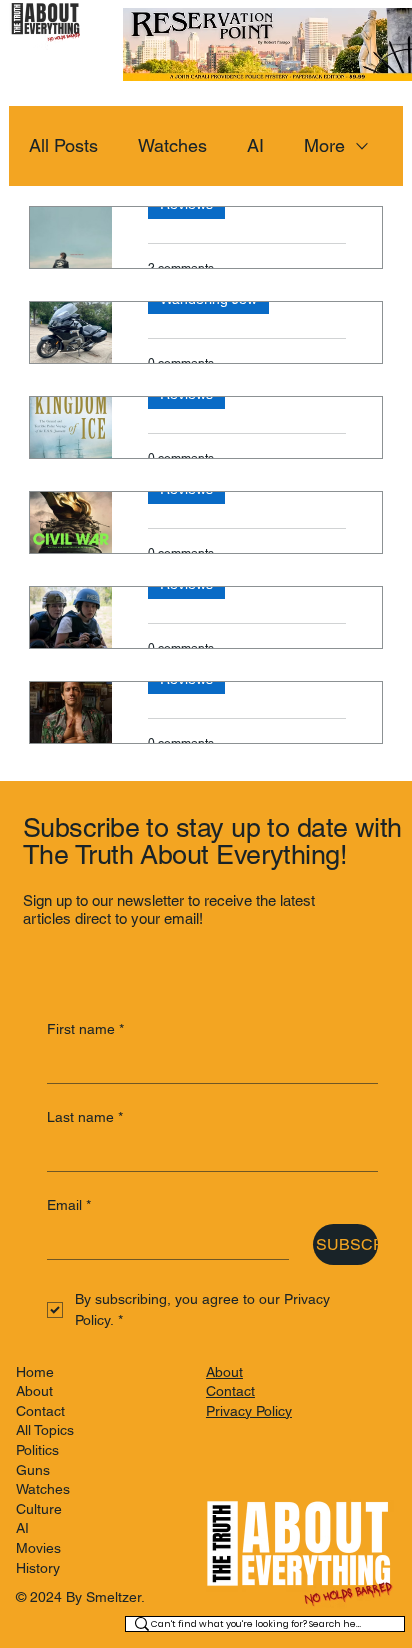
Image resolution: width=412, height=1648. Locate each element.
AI (255, 145)
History (38, 1568)
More (324, 145)
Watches (172, 145)
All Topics (45, 1430)
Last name (85, 1117)
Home (35, 1372)
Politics (37, 1450)
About (34, 1391)
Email (69, 1205)
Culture (39, 1509)
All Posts (63, 145)
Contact (40, 1411)
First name (85, 1029)
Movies (38, 1548)
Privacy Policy (249, 1411)
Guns (33, 1470)
